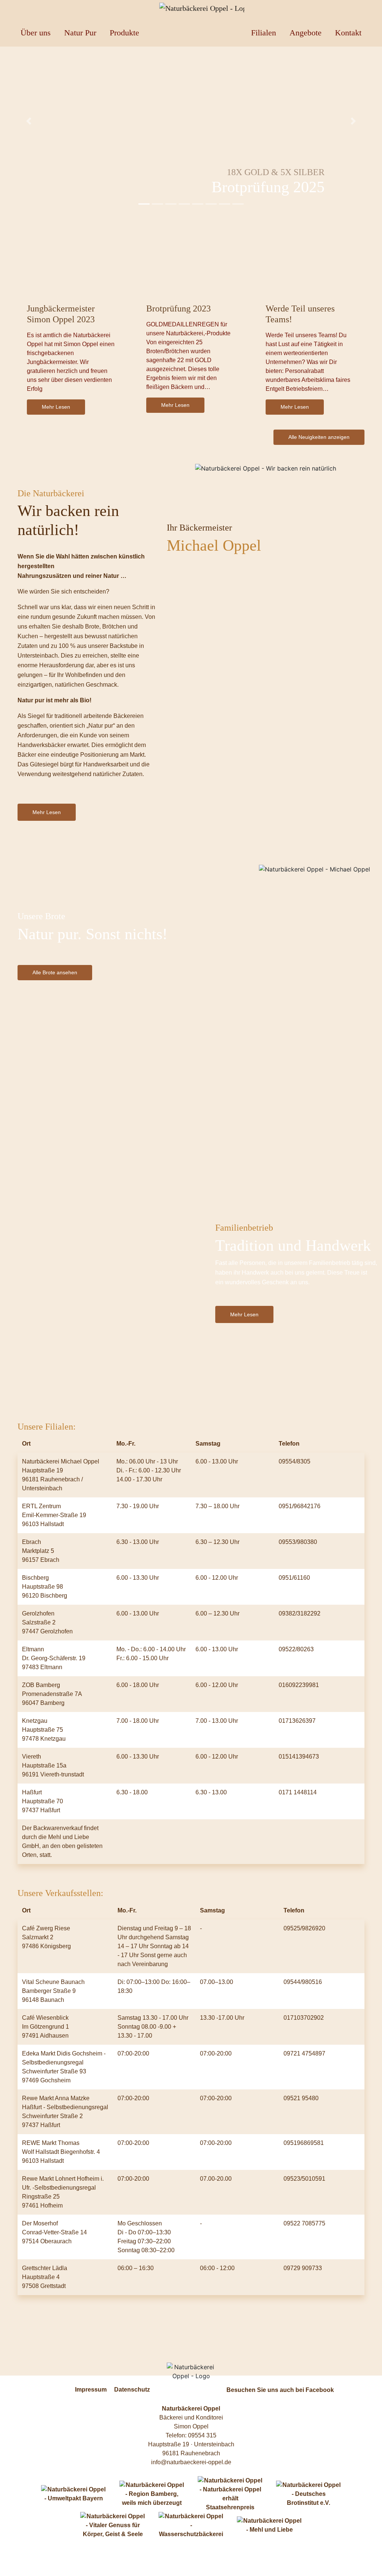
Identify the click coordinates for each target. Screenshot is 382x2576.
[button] (29, 121)
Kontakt (348, 33)
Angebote (306, 33)
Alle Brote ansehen (55, 972)
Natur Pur (80, 33)
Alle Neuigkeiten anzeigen (319, 437)
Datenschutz (132, 2390)
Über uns (36, 33)
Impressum (91, 2390)
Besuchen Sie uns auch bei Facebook (280, 2390)
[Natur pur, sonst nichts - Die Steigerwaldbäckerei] (191, 8)
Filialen (264, 33)
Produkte (124, 33)
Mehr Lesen (56, 407)
